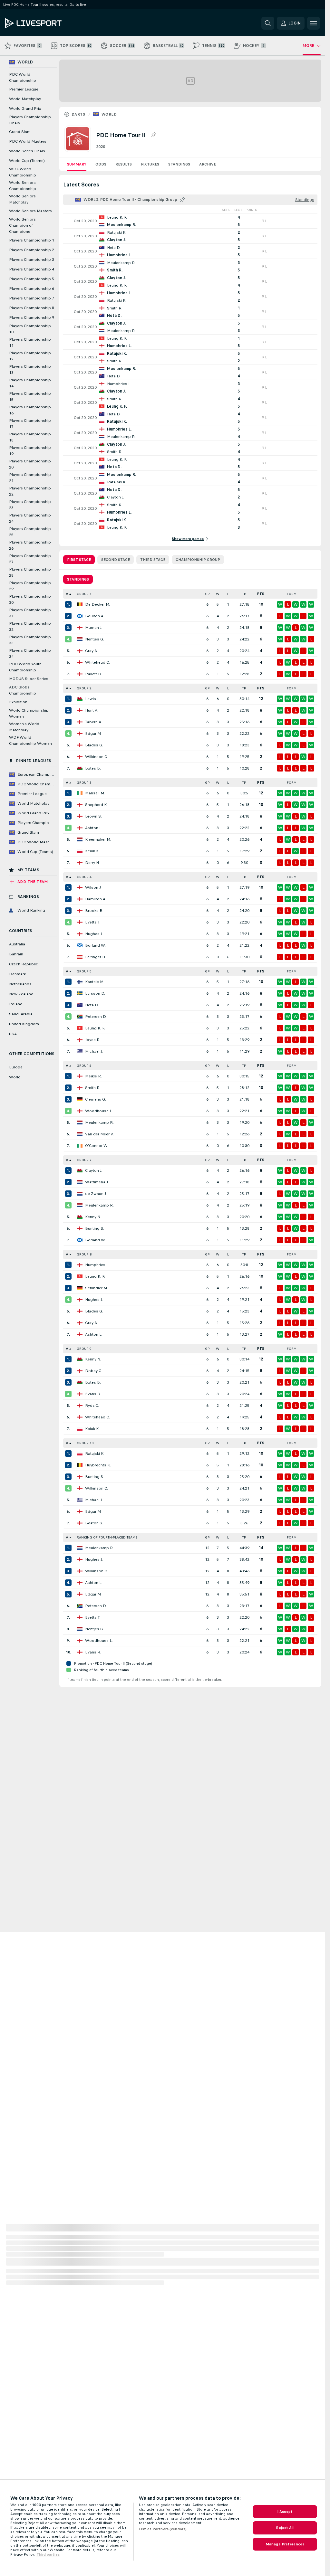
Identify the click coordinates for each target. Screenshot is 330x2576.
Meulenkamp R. (99, 1122)
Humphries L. (97, 1265)
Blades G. (94, 745)
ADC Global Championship (23, 690)
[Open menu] (314, 23)
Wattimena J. (97, 1182)
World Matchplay (25, 99)
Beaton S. (94, 1523)
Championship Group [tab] (198, 560)
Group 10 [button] (85, 1443)
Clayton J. (94, 1170)
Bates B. (93, 768)
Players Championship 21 (30, 478)
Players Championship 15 (30, 397)
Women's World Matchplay (24, 727)
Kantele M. (95, 982)
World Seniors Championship (23, 186)
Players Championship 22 (30, 491)
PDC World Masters (28, 141)
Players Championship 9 (32, 317)
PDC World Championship (23, 77)
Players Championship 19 (30, 451)
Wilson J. (93, 887)
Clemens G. (96, 1099)
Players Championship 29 (30, 586)
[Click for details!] (190, 221)
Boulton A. (95, 616)
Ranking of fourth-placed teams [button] (107, 1537)
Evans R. (93, 1394)
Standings (179, 164)
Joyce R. (93, 1040)
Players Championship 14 (30, 383)
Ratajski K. (95, 1454)
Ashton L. (94, 828)
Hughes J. (94, 934)
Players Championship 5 (32, 279)
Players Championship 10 (30, 329)
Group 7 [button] (84, 1160)
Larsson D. (95, 993)
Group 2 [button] (84, 688)
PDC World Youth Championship (25, 667)
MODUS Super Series (29, 679)
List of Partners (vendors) (163, 2529)
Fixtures (150, 164)
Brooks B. (94, 911)
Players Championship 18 (30, 437)
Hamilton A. (96, 899)
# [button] (67, 594)
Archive (208, 164)
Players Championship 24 (30, 518)
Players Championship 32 (30, 626)
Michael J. (94, 1051)
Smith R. (93, 1088)
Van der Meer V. (99, 1134)
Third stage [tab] (153, 560)
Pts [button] (261, 594)
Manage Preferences (285, 2544)
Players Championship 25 (30, 532)
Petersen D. (96, 1017)
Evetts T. (93, 922)
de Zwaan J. (96, 1194)
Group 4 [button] (84, 877)
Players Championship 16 (30, 410)
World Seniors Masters (30, 211)
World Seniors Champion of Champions (22, 225)
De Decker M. (97, 604)
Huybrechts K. (98, 1465)
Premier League (24, 89)
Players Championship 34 (30, 653)
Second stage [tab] (116, 560)
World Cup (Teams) (27, 161)
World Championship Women (29, 713)
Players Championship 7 (32, 298)
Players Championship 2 (32, 250)
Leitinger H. (95, 957)
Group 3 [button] (84, 783)
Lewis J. (92, 699)
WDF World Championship (23, 172)
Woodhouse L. (99, 1111)
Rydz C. (92, 1406)
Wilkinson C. (97, 757)
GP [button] (207, 594)
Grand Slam (20, 132)
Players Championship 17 (30, 424)
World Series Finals (27, 151)
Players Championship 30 (30, 599)
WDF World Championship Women (30, 740)
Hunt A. (92, 710)
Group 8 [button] (84, 1254)
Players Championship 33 (30, 640)
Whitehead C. (97, 662)
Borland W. (95, 945)
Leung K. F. (95, 1028)
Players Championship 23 (30, 505)
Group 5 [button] (84, 971)
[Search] (268, 23)
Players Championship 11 (30, 342)
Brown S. (93, 816)
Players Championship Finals (30, 120)
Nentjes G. (95, 639)
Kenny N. (93, 1217)
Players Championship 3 (32, 260)
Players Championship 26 (30, 545)
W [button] (218, 594)
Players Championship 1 (32, 240)
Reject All (285, 2528)
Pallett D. (93, 674)
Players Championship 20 (30, 464)
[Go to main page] (49, 23)
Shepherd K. (96, 805)
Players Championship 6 (32, 289)
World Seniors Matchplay (22, 199)
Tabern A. (94, 722)
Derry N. (92, 863)
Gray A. (92, 651)
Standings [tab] (78, 579)
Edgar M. (93, 734)
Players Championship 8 (32, 308)
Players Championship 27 (30, 559)
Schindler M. (96, 1288)
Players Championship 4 (32, 269)
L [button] (228, 594)
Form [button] (292, 594)
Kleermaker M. (98, 839)
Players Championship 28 (30, 572)
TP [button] (244, 594)
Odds (101, 164)
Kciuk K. (92, 851)
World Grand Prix (25, 109)
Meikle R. (93, 1076)
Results (124, 164)
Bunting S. (95, 1228)
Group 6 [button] (84, 1066)
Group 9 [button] (84, 1349)
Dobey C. (94, 1371)
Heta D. (92, 1005)
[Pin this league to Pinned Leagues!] (153, 135)
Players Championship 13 (30, 369)
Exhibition (18, 702)
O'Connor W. (97, 1146)
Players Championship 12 (30, 356)
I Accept (285, 2512)
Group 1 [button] (84, 594)
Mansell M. (95, 793)
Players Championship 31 (30, 613)
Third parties (48, 2554)
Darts (78, 114)
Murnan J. (94, 628)
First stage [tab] (79, 560)
